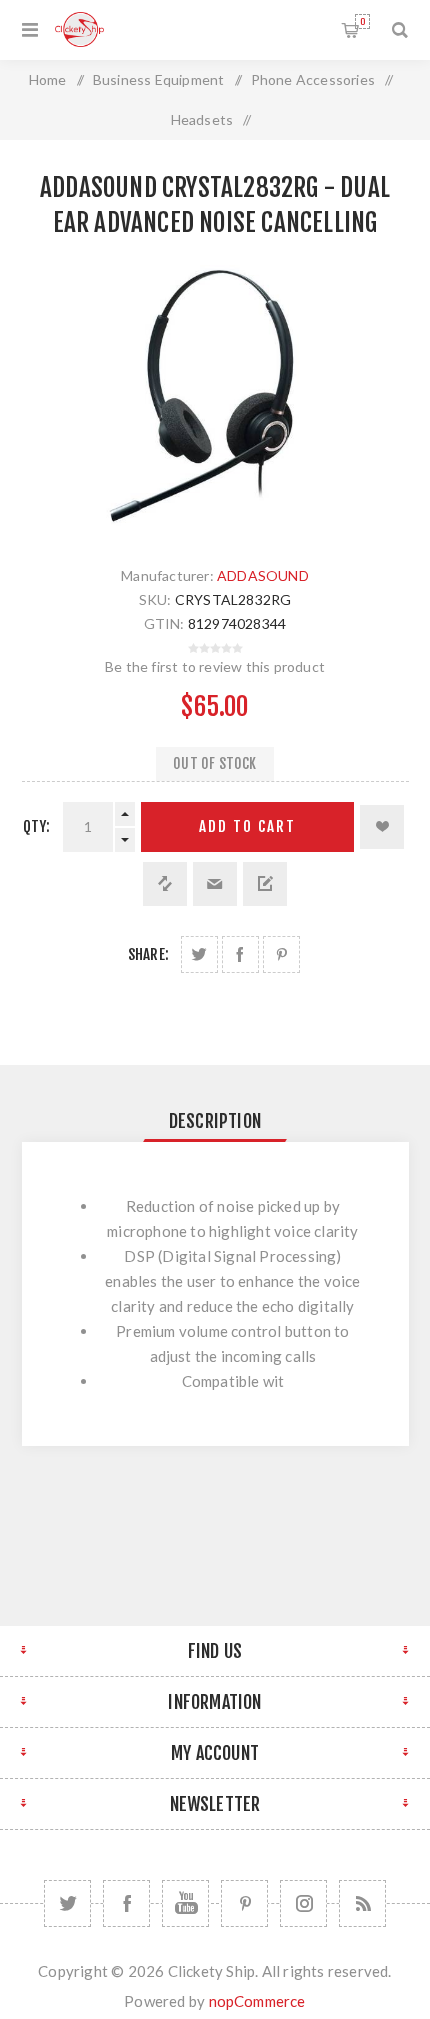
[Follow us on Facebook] (126, 1903)
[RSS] (362, 1903)
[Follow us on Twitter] (67, 1903)
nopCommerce (257, 2001)
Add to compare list (165, 884)
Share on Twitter (199, 954)
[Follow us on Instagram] (303, 1903)
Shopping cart (362, 21)
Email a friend (215, 884)
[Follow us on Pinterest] (244, 1903)
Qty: (37, 826)
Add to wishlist (382, 827)
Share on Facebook (240, 954)
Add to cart (247, 826)
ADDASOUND (263, 575)
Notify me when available (265, 884)
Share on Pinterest (281, 954)
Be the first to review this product (215, 666)
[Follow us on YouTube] (185, 1903)
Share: (148, 954)
